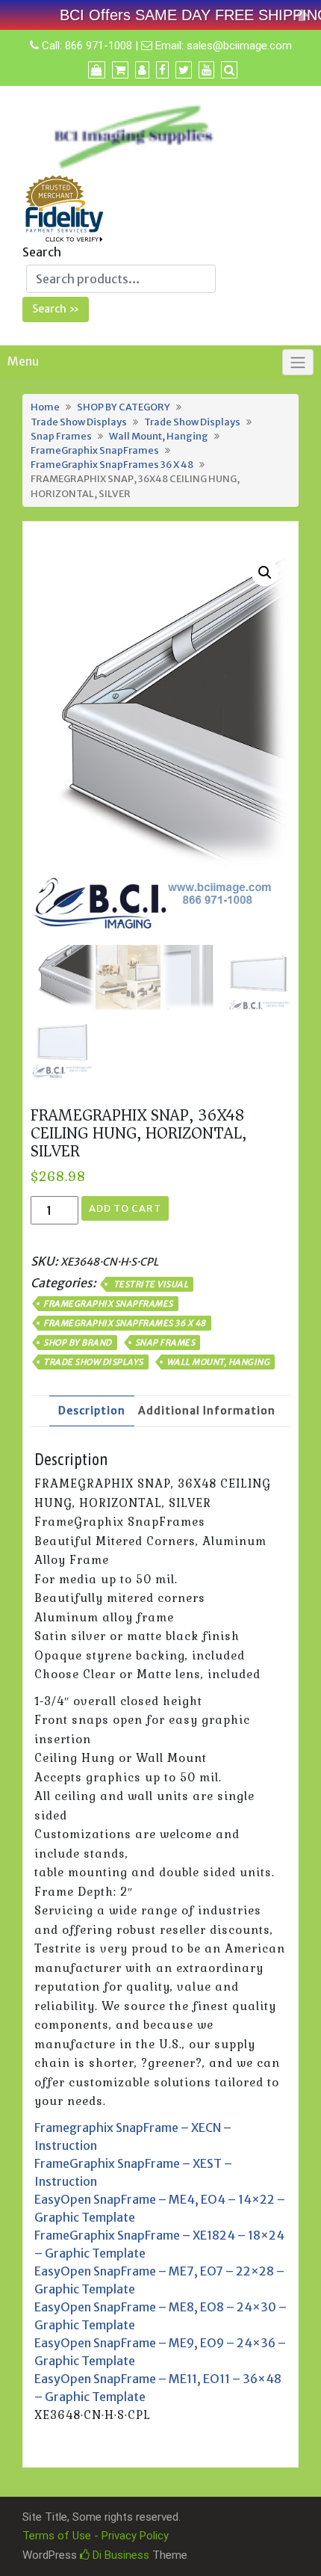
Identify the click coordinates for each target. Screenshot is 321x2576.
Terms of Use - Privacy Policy (96, 2536)
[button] (265, 573)
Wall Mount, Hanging (159, 436)
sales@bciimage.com (239, 46)
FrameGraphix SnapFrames (95, 450)
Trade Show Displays (79, 422)
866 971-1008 (99, 46)
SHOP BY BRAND (78, 1343)
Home (45, 407)
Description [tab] (92, 1411)
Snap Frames (61, 436)
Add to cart (125, 1208)
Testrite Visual (150, 1284)
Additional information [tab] (207, 1411)
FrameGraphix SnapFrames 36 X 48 (112, 464)
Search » (56, 309)
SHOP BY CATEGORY (124, 407)
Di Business (119, 2555)
